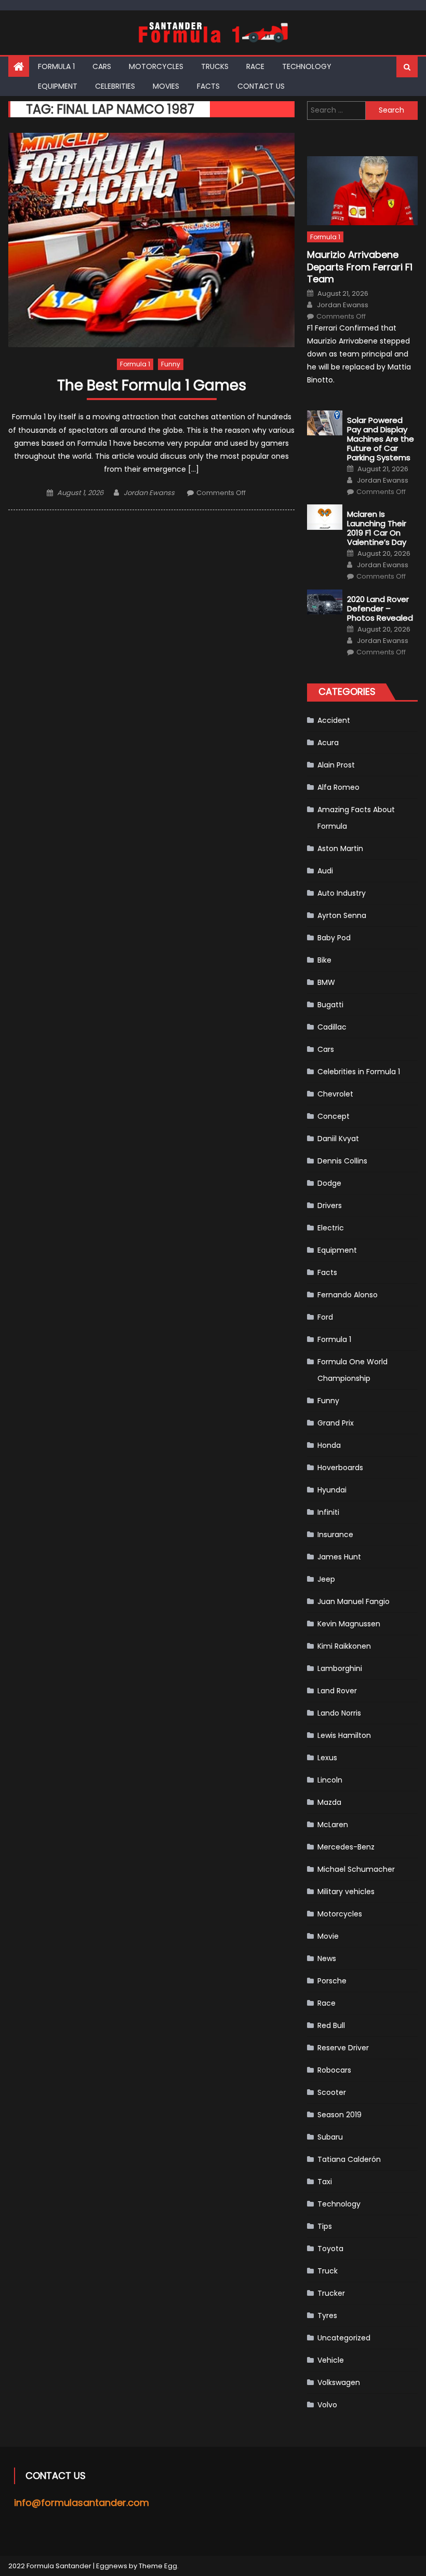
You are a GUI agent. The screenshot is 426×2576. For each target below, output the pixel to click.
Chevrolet (335, 1094)
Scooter (332, 2092)
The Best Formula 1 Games (152, 386)
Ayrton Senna (342, 915)
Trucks (215, 66)
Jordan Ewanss (149, 493)
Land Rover (337, 1691)
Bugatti (330, 1005)
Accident (334, 720)
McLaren (333, 1825)
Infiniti (328, 1512)
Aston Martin (340, 848)
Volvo (327, 2405)
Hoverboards (340, 1468)
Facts (208, 86)
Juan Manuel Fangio (354, 1601)
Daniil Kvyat (338, 1139)
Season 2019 (340, 2115)
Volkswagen (339, 2382)
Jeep (326, 1579)
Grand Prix (336, 1423)
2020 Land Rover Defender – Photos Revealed (380, 609)
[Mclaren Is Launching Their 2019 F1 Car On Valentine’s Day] (325, 517)
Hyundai (332, 1490)
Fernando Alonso (348, 1295)
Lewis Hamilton (344, 1735)
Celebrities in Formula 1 (359, 1072)
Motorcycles (156, 66)
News (327, 1958)
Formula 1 (56, 66)
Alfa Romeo (338, 787)
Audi (325, 871)
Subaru (330, 2137)
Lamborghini (340, 1668)
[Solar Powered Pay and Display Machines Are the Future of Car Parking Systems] (325, 423)
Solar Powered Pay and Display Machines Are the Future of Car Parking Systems (381, 439)
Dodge (329, 1183)
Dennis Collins (342, 1161)
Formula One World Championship (352, 1370)
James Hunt (339, 1557)
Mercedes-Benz (346, 1847)
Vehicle (331, 2360)
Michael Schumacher (356, 1869)
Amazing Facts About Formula (356, 818)
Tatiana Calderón (349, 2159)
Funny (171, 364)
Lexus (327, 1758)
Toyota (330, 2249)
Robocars (334, 2070)
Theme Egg (158, 2566)
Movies (166, 86)
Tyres (327, 2315)
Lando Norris (339, 1713)
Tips (325, 2226)
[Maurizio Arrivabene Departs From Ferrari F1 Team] (362, 191)
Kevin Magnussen (349, 1624)
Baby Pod (334, 938)
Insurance (335, 1534)
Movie (328, 1936)
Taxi (325, 2182)
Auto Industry (342, 893)
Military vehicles (346, 1892)
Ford (325, 1317)
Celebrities (115, 86)
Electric (331, 1228)
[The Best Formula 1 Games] (151, 240)
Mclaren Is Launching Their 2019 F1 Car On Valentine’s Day (377, 528)
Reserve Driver (343, 2048)
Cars (102, 66)
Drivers (330, 1205)
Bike (324, 960)
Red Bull (331, 2025)
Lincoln (330, 1780)
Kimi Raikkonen (344, 1646)
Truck (328, 2271)
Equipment (58, 86)
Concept (334, 1116)
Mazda (329, 1802)
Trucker (331, 2293)
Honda (329, 1445)
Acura (328, 743)
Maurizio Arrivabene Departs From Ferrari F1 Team (360, 267)
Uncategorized (344, 2338)
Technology (307, 66)
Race (255, 66)
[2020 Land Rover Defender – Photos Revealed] (325, 602)
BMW (326, 982)
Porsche (332, 1981)
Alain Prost (336, 765)
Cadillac (332, 1027)
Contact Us (261, 86)
